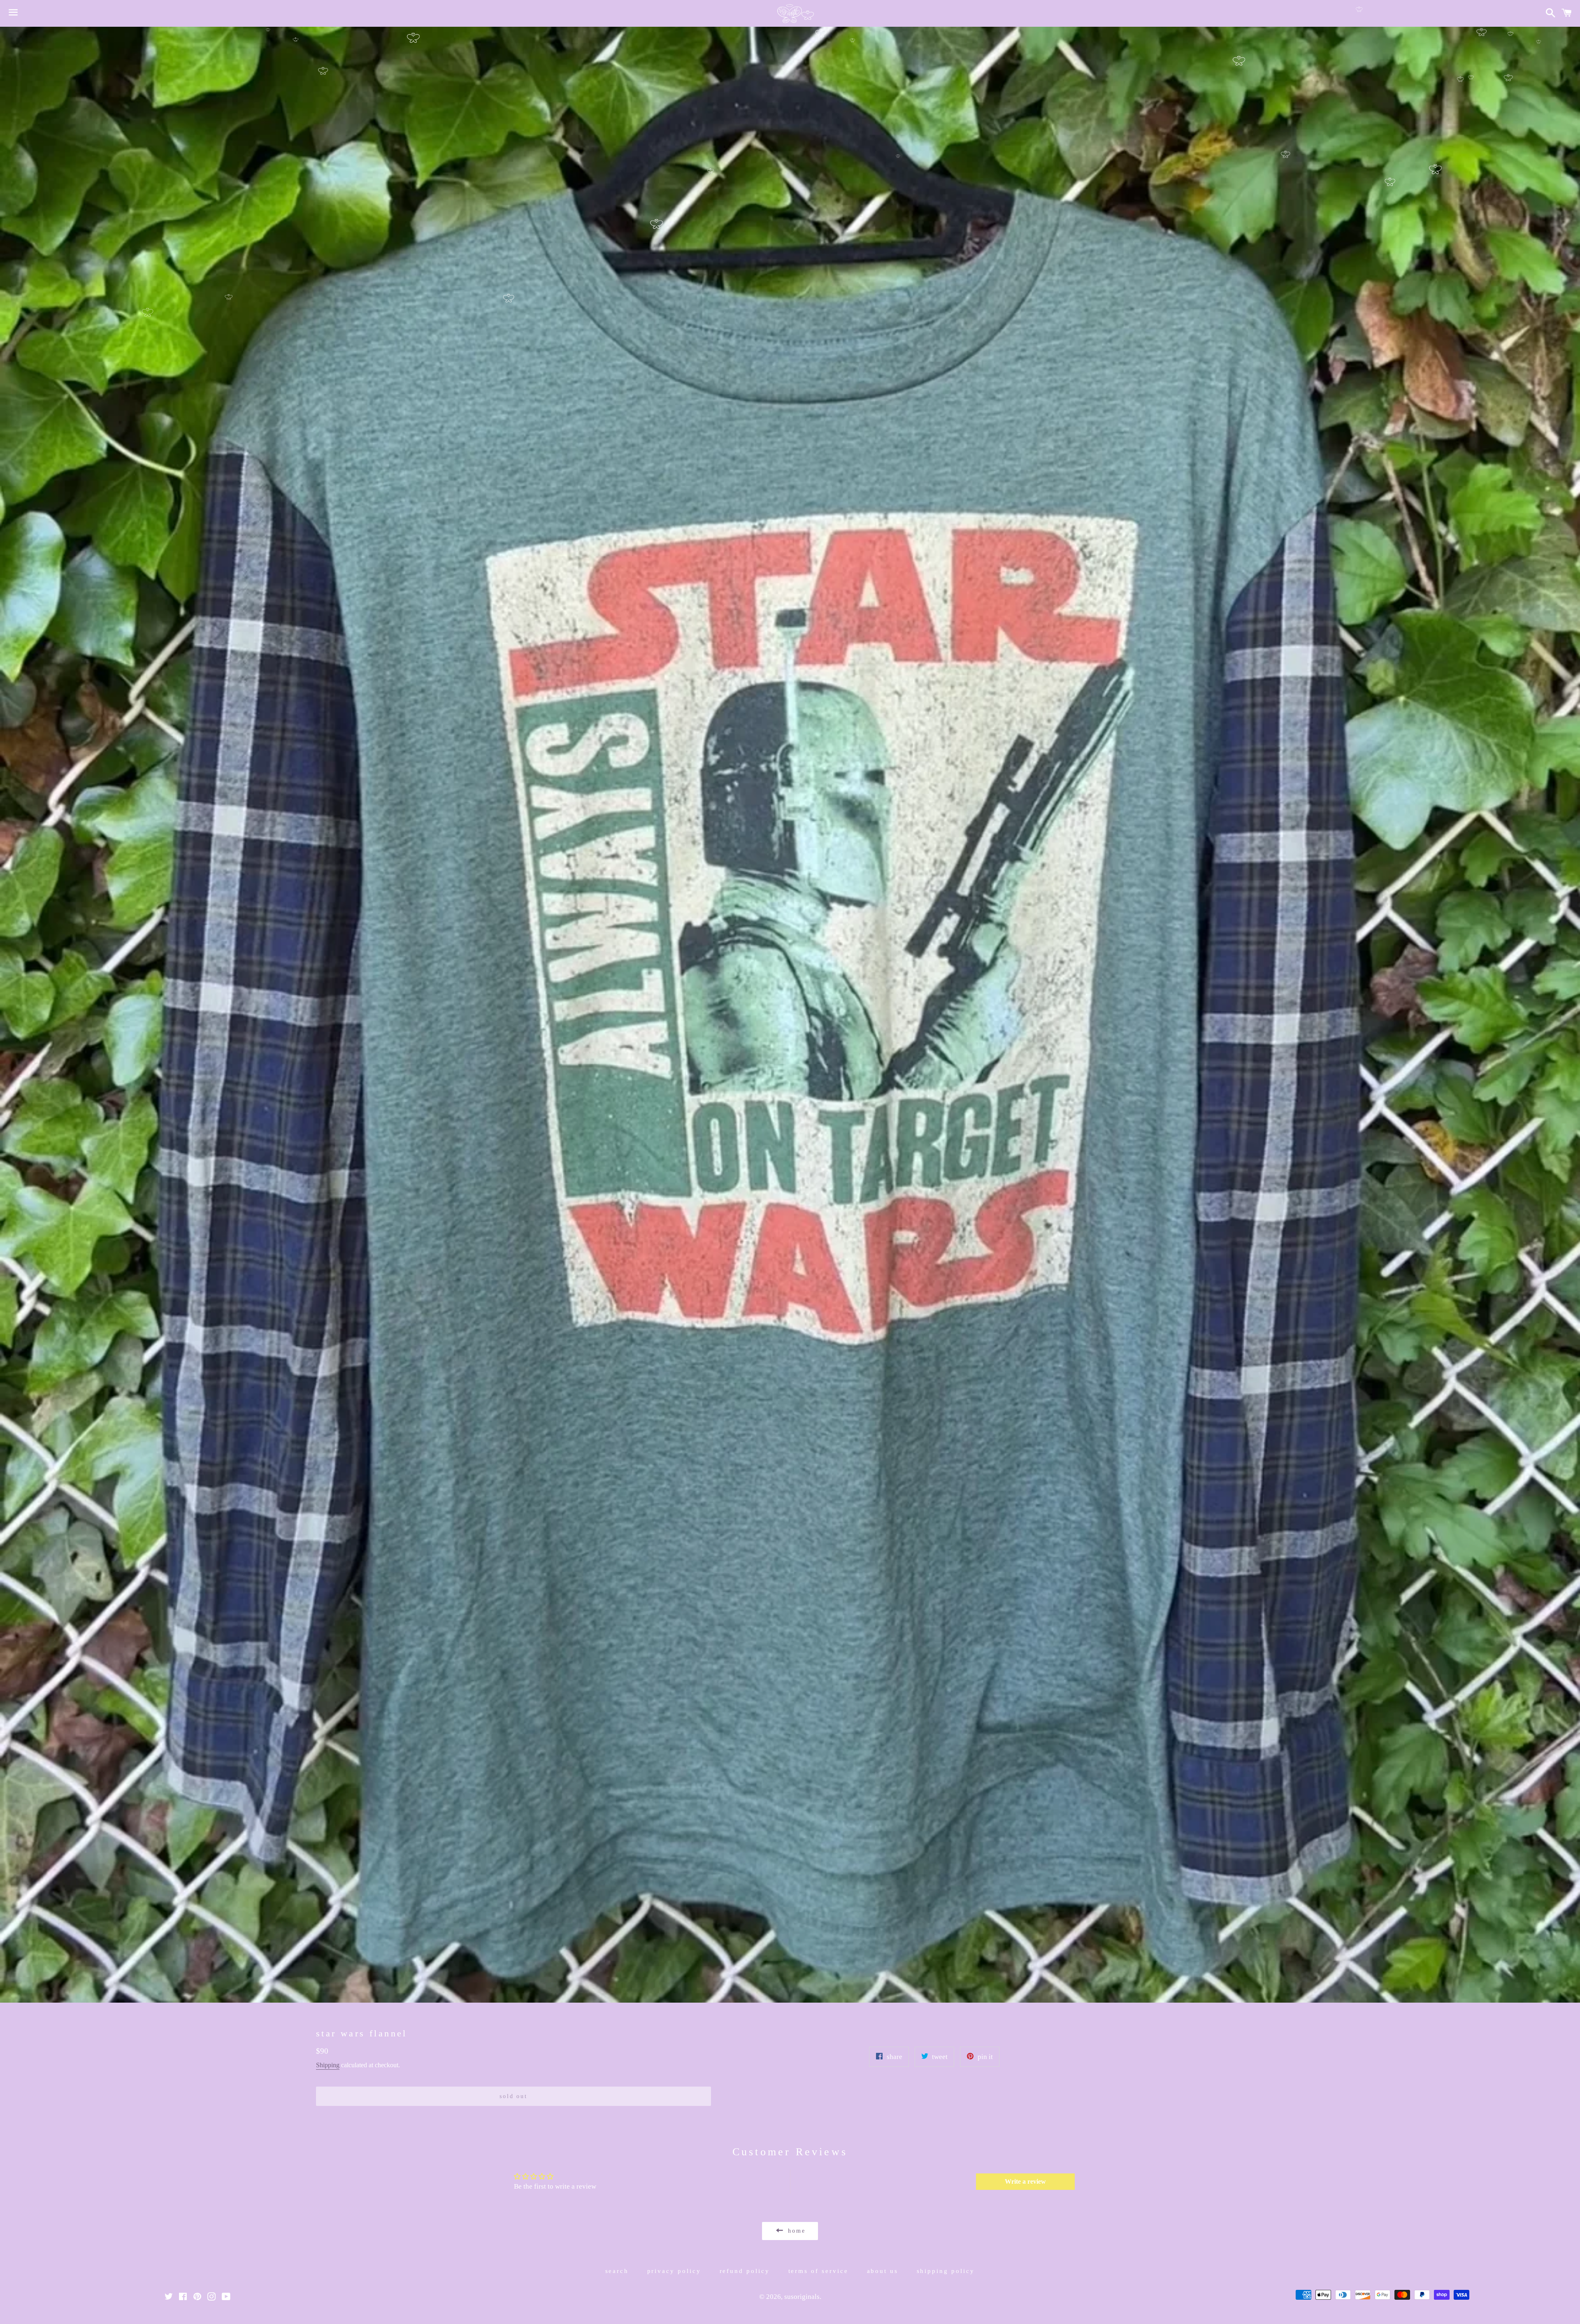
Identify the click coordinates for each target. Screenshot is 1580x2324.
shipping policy (946, 2271)
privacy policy (674, 2271)
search (617, 2271)
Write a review (1025, 2181)
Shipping (328, 2065)
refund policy (745, 2271)
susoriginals (802, 2297)
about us (883, 2271)
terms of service (819, 2271)
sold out (513, 2096)
